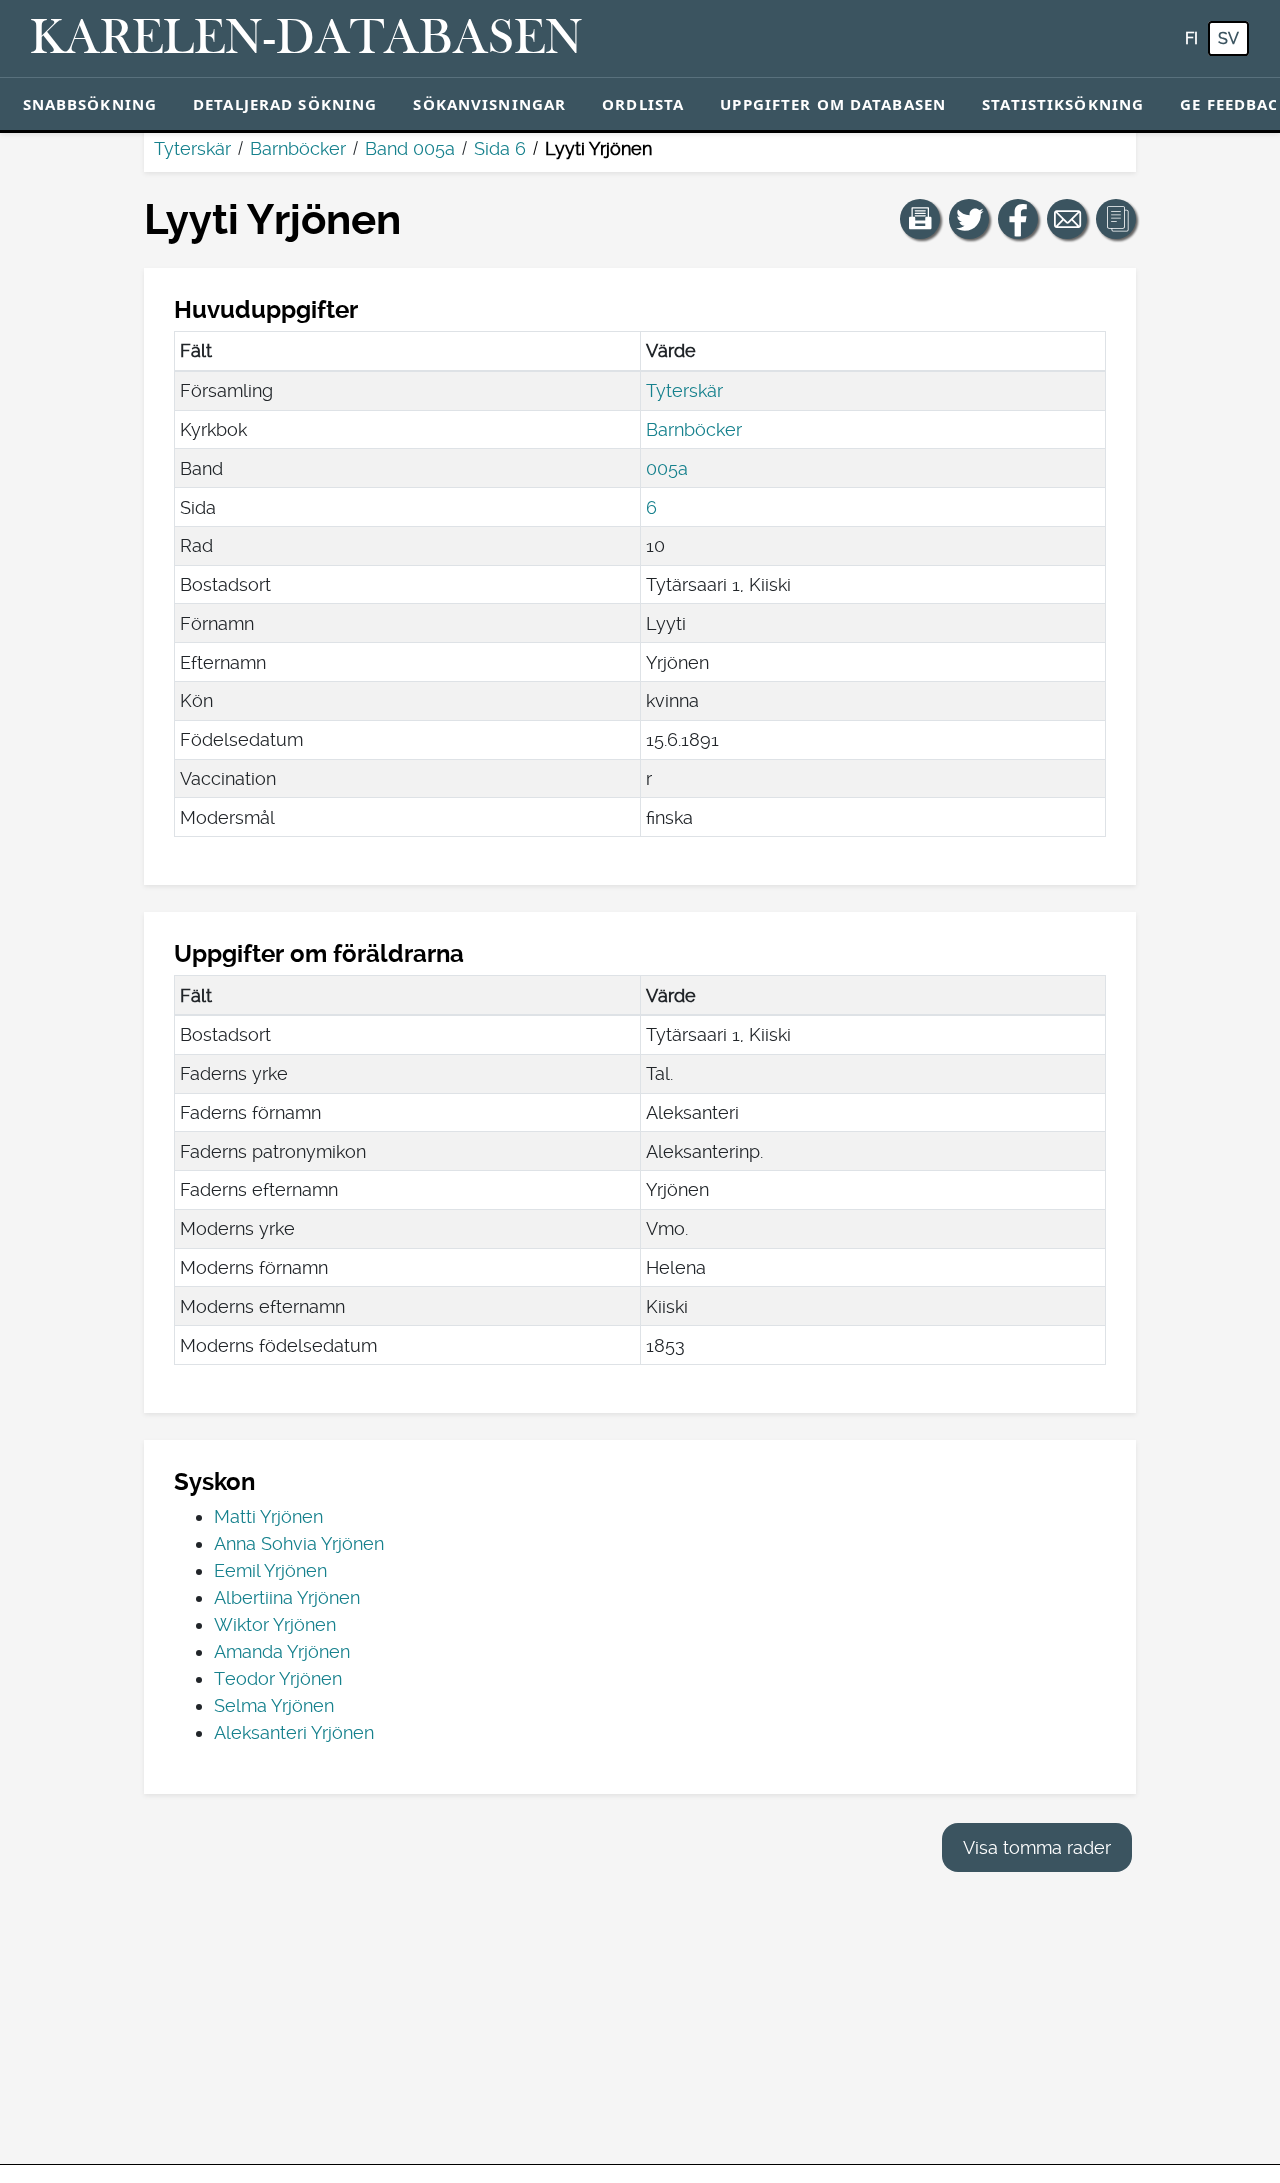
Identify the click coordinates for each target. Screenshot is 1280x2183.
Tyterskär (192, 148)
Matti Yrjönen (268, 1516)
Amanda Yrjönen (282, 1651)
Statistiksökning (1063, 104)
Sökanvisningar (489, 104)
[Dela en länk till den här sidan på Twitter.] (969, 219)
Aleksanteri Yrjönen (294, 1732)
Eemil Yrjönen (270, 1570)
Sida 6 (500, 148)
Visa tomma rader (1037, 1847)
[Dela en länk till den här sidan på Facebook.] (1018, 219)
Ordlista (643, 104)
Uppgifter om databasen (833, 104)
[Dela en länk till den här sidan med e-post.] (1067, 219)
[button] (920, 219)
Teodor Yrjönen (278, 1678)
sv (1228, 38)
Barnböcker (298, 148)
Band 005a (410, 148)
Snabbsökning (90, 104)
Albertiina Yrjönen (287, 1597)
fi (1191, 38)
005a (667, 468)
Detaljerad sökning (285, 104)
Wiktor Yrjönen (275, 1624)
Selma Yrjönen (274, 1705)
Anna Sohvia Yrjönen (299, 1543)
